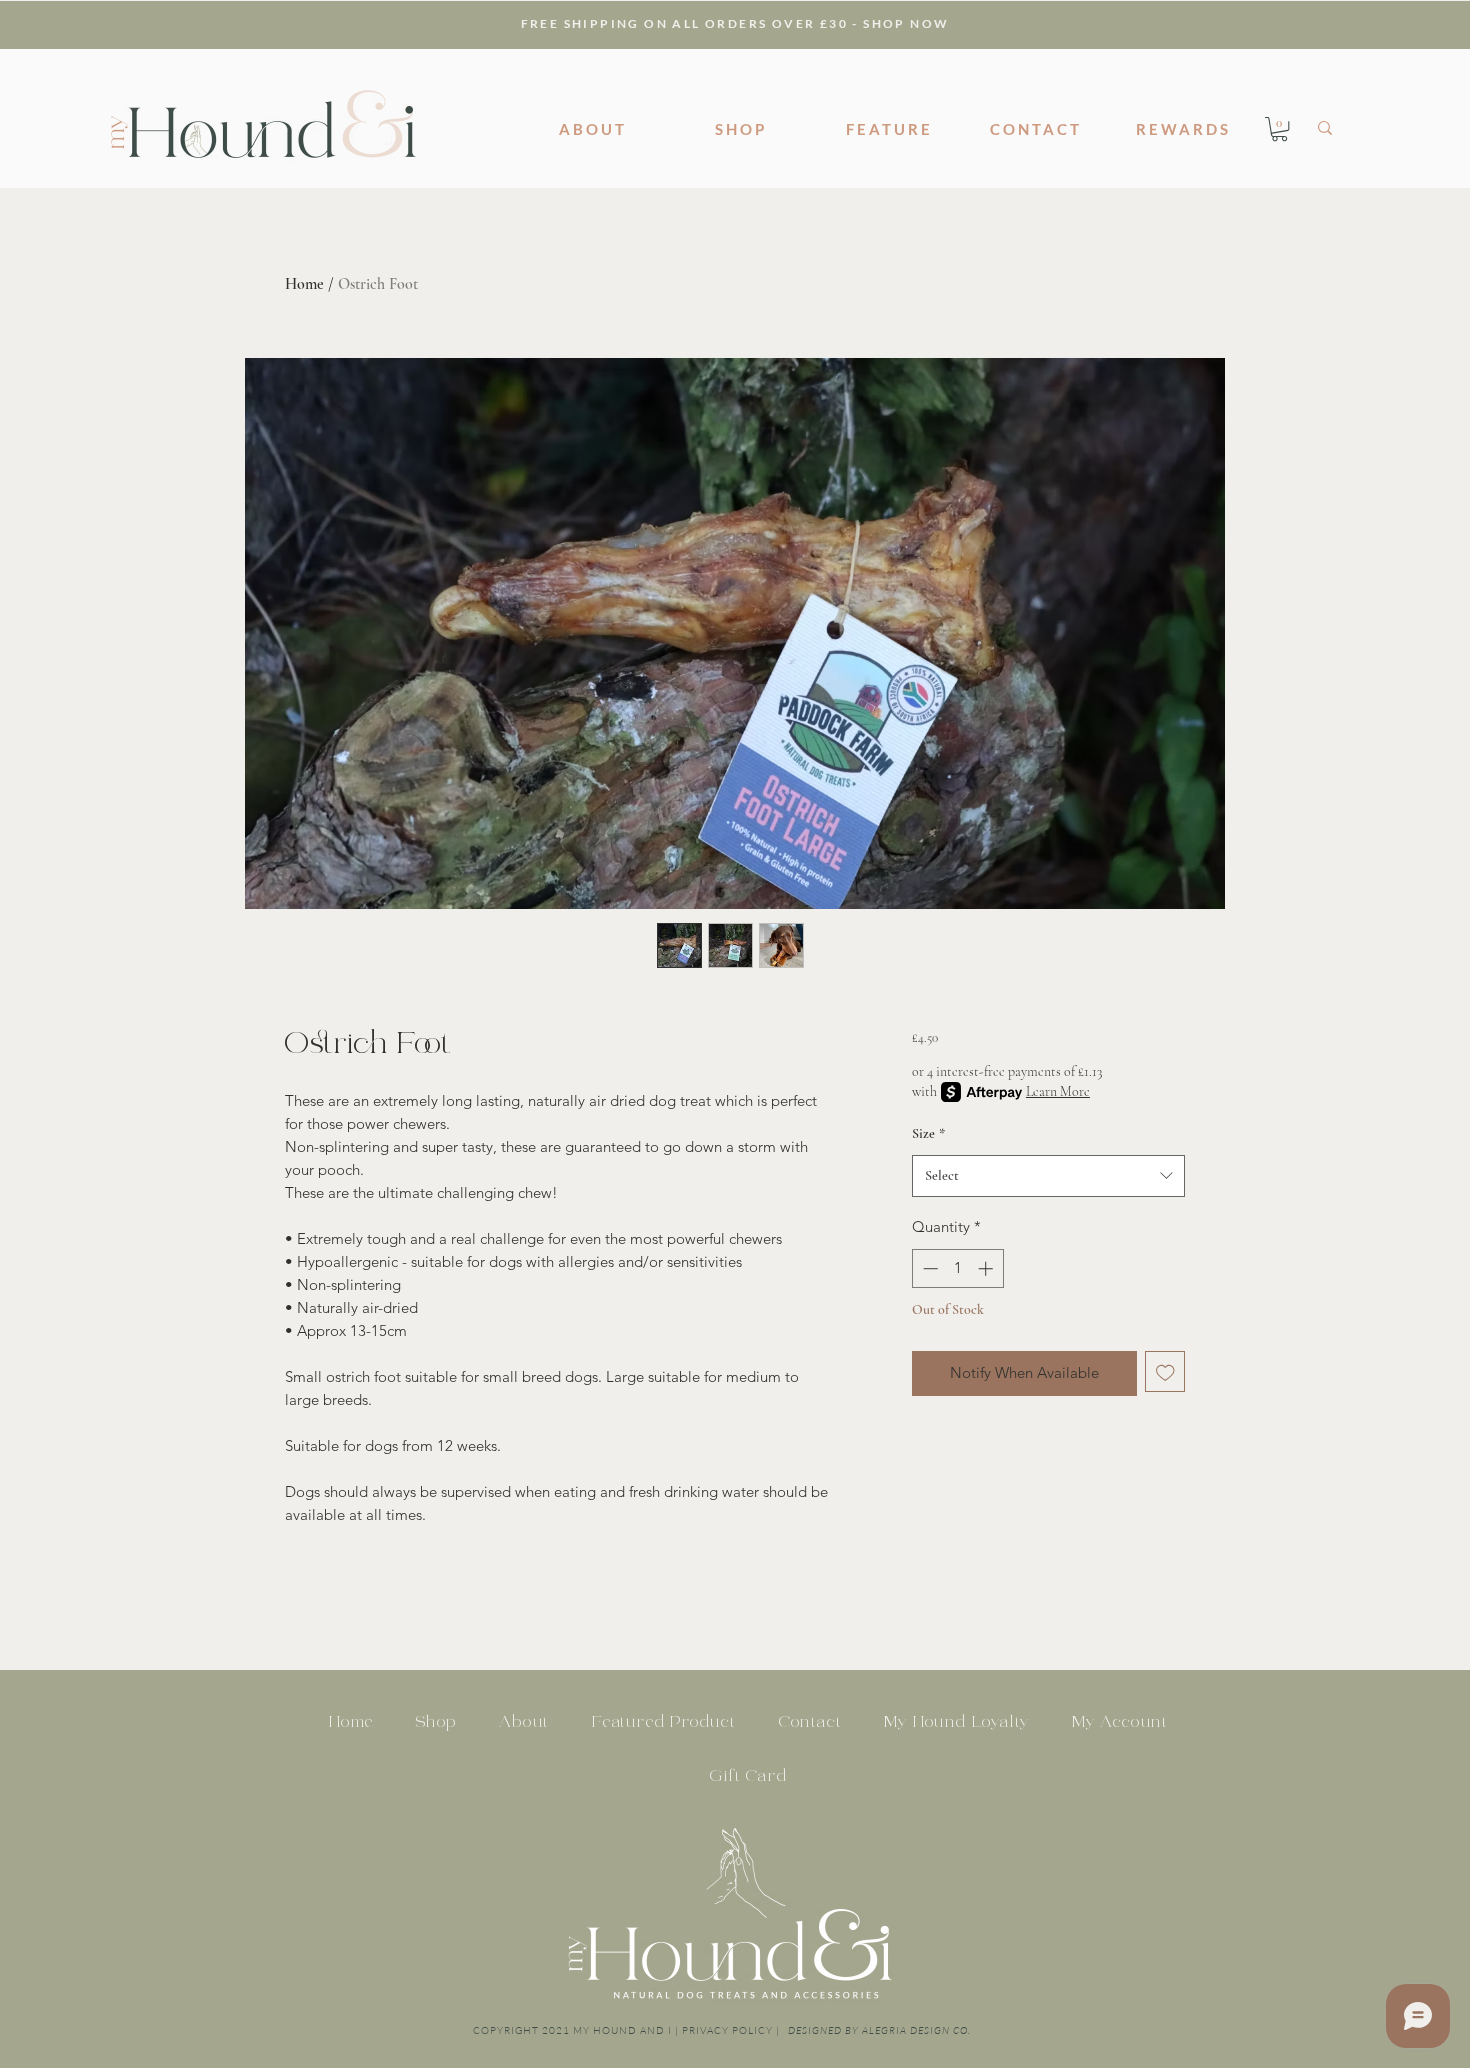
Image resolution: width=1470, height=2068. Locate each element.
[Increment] (987, 1268)
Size (928, 1133)
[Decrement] (928, 1268)
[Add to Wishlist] (1165, 1371)
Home (304, 284)
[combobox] (1048, 1176)
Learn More (1058, 1091)
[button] (1279, 129)
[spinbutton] (957, 1268)
